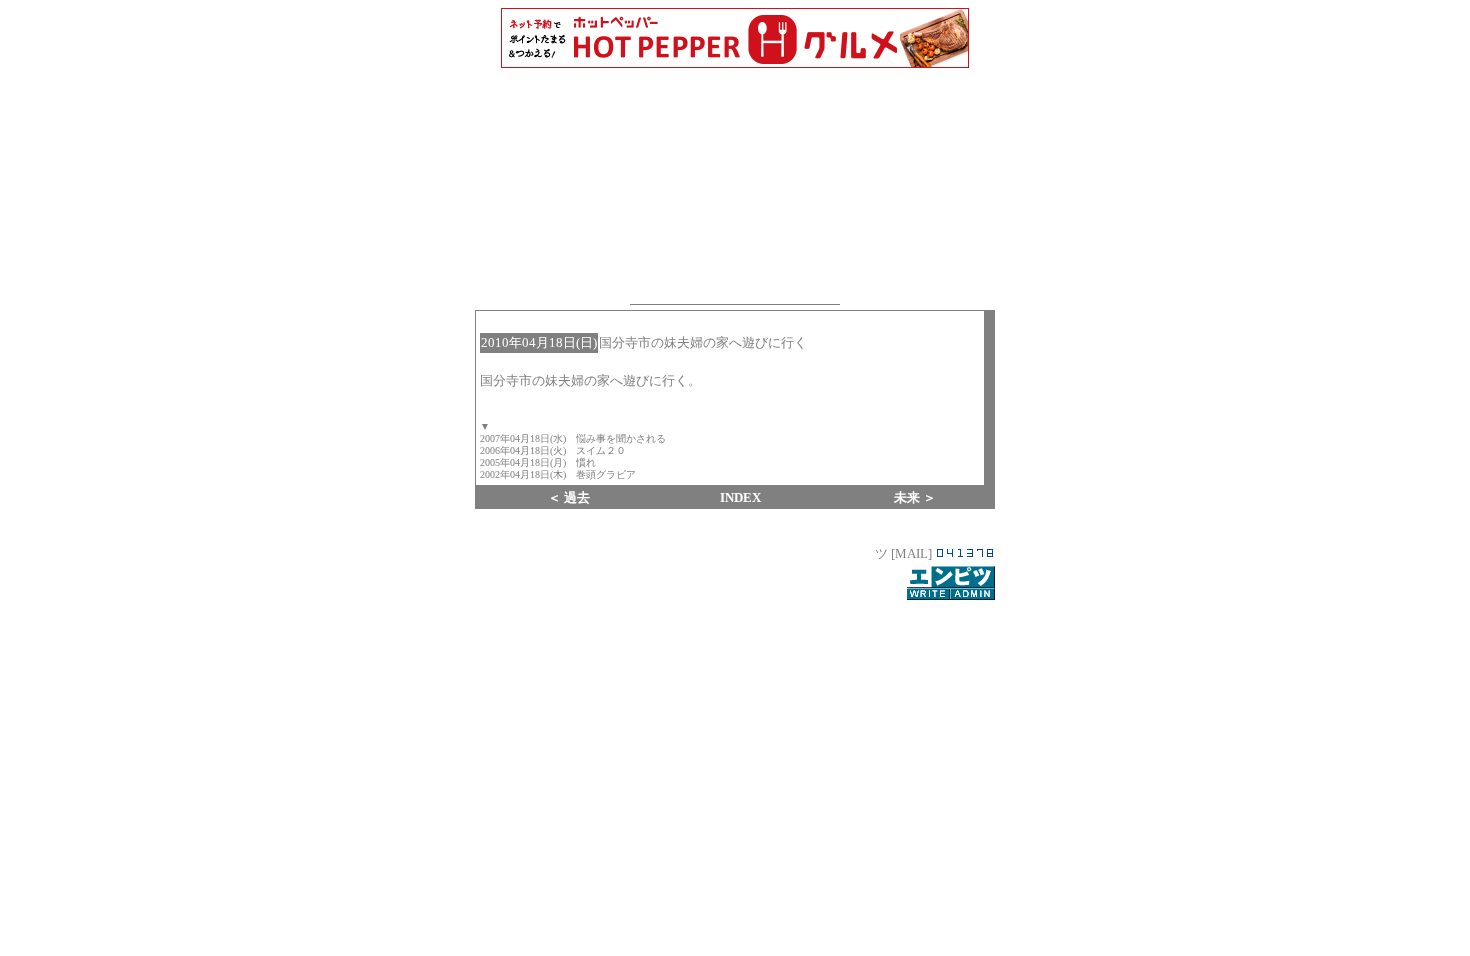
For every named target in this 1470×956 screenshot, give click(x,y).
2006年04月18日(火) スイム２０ (553, 450)
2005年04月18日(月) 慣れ (538, 462)
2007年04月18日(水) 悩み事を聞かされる (573, 438)
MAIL (911, 553)
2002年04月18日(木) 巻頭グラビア (558, 474)
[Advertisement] (735, 810)
